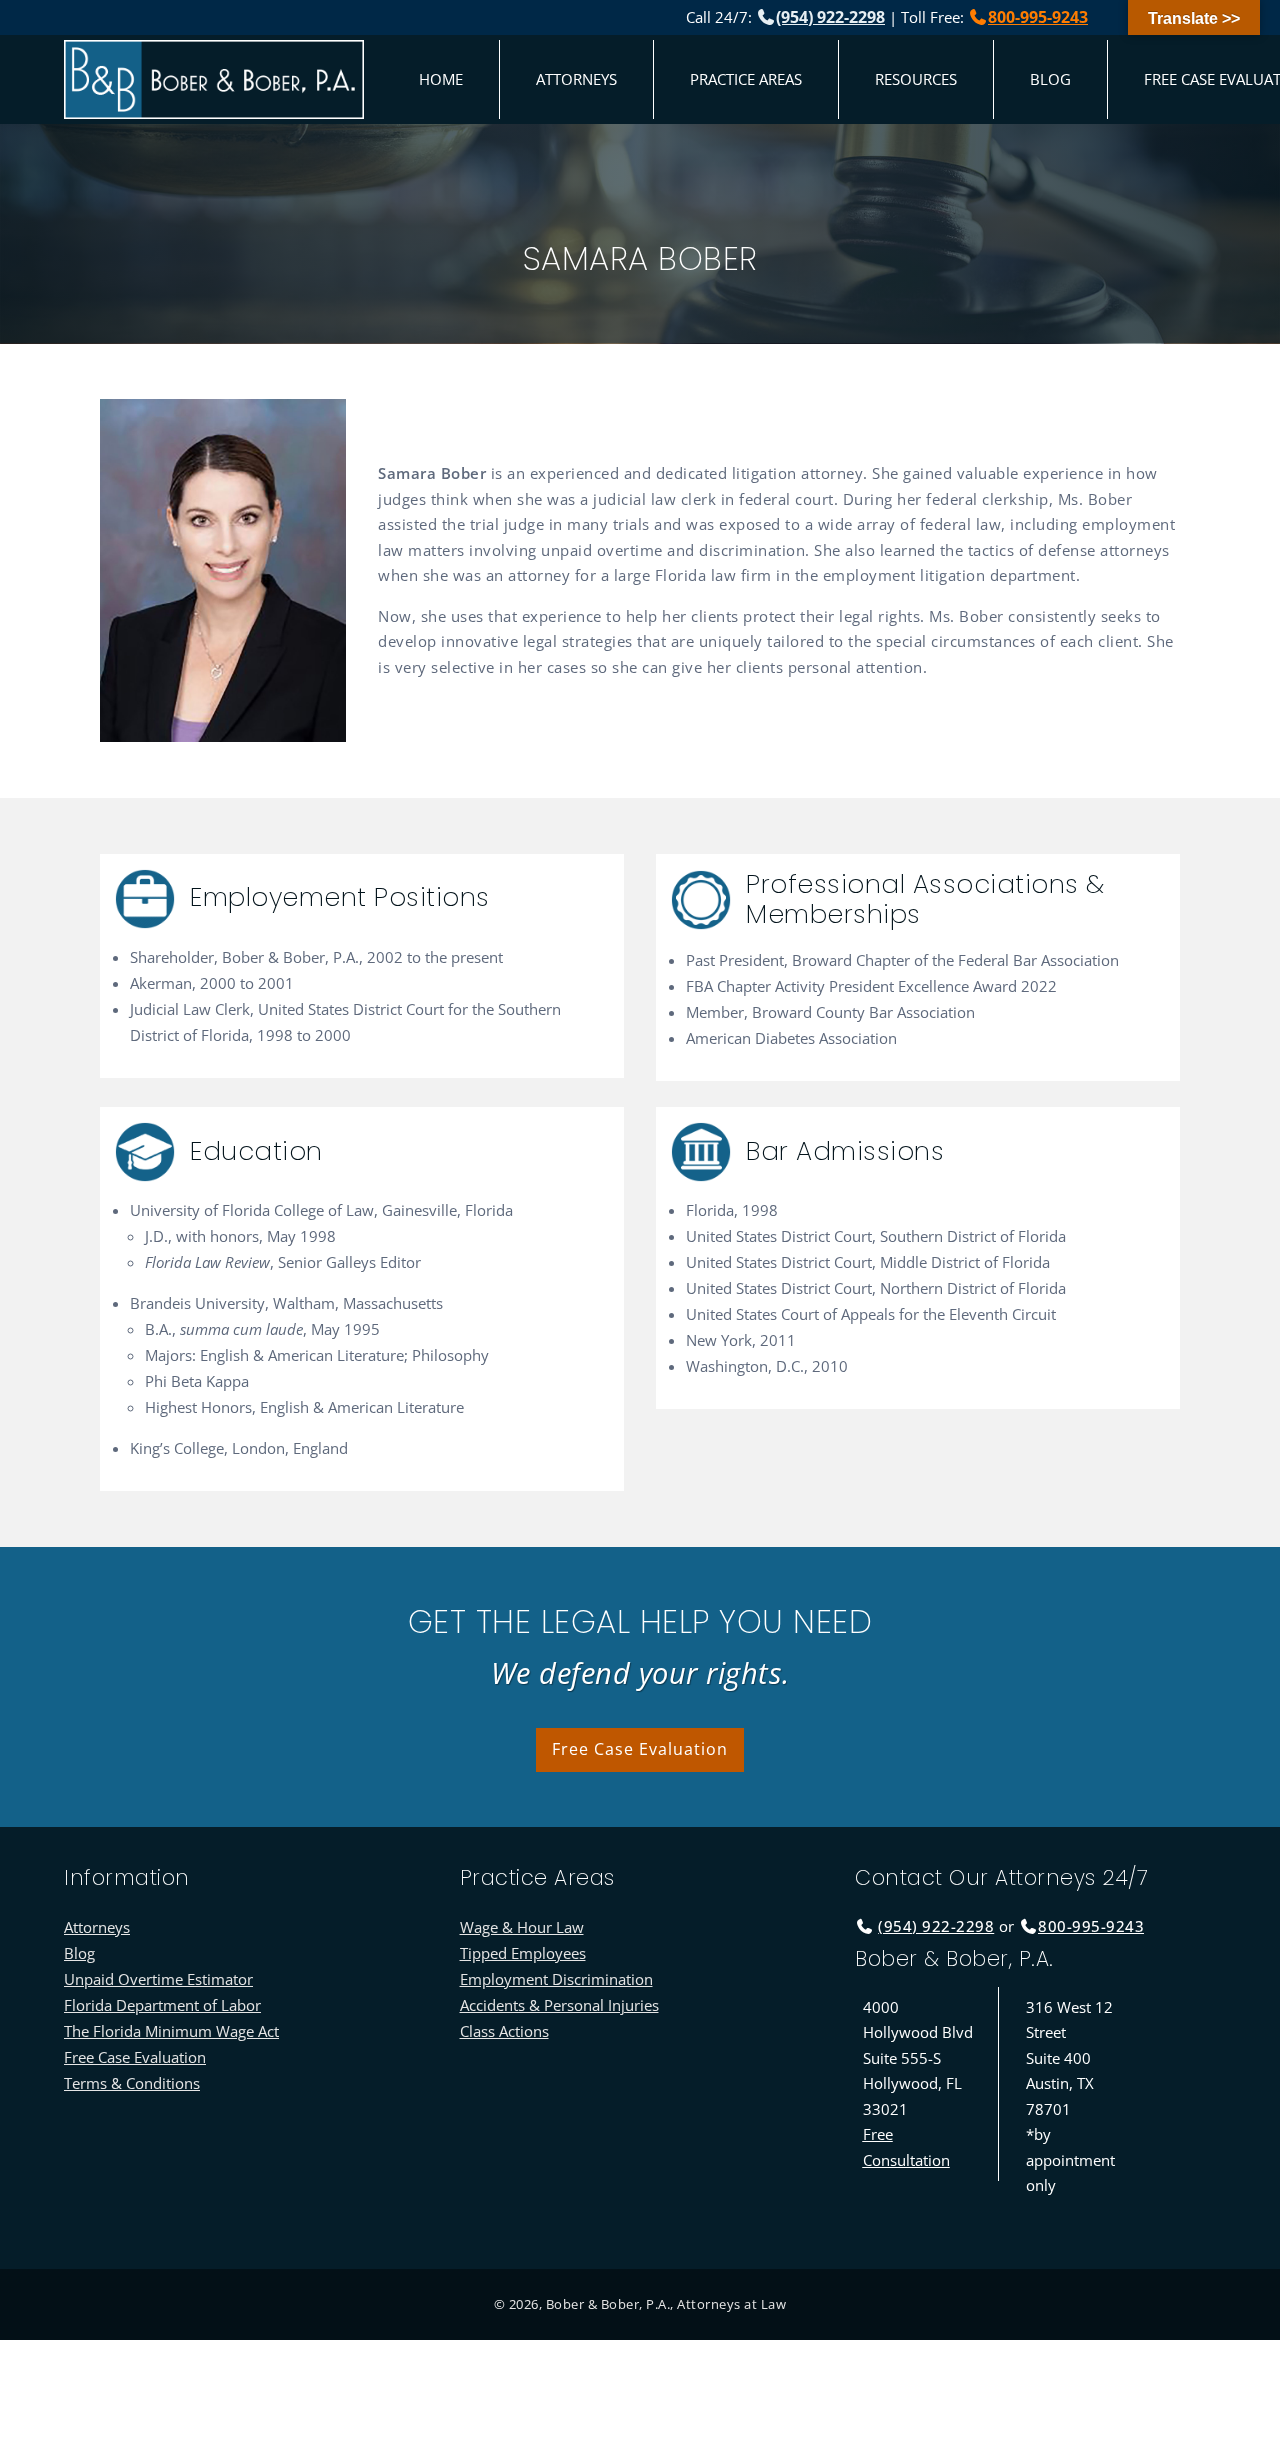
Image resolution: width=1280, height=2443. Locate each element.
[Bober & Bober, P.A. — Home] (214, 79)
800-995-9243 (1038, 17)
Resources (916, 79)
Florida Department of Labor (162, 2005)
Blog (1050, 79)
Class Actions (504, 2031)
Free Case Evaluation (640, 1749)
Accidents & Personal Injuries (559, 2005)
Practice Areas (746, 79)
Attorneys (576, 79)
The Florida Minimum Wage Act (171, 2031)
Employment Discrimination (556, 1979)
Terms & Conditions (132, 2083)
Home (441, 79)
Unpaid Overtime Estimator (158, 1979)
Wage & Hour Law (522, 1927)
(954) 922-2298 (830, 17)
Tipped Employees (523, 1953)
